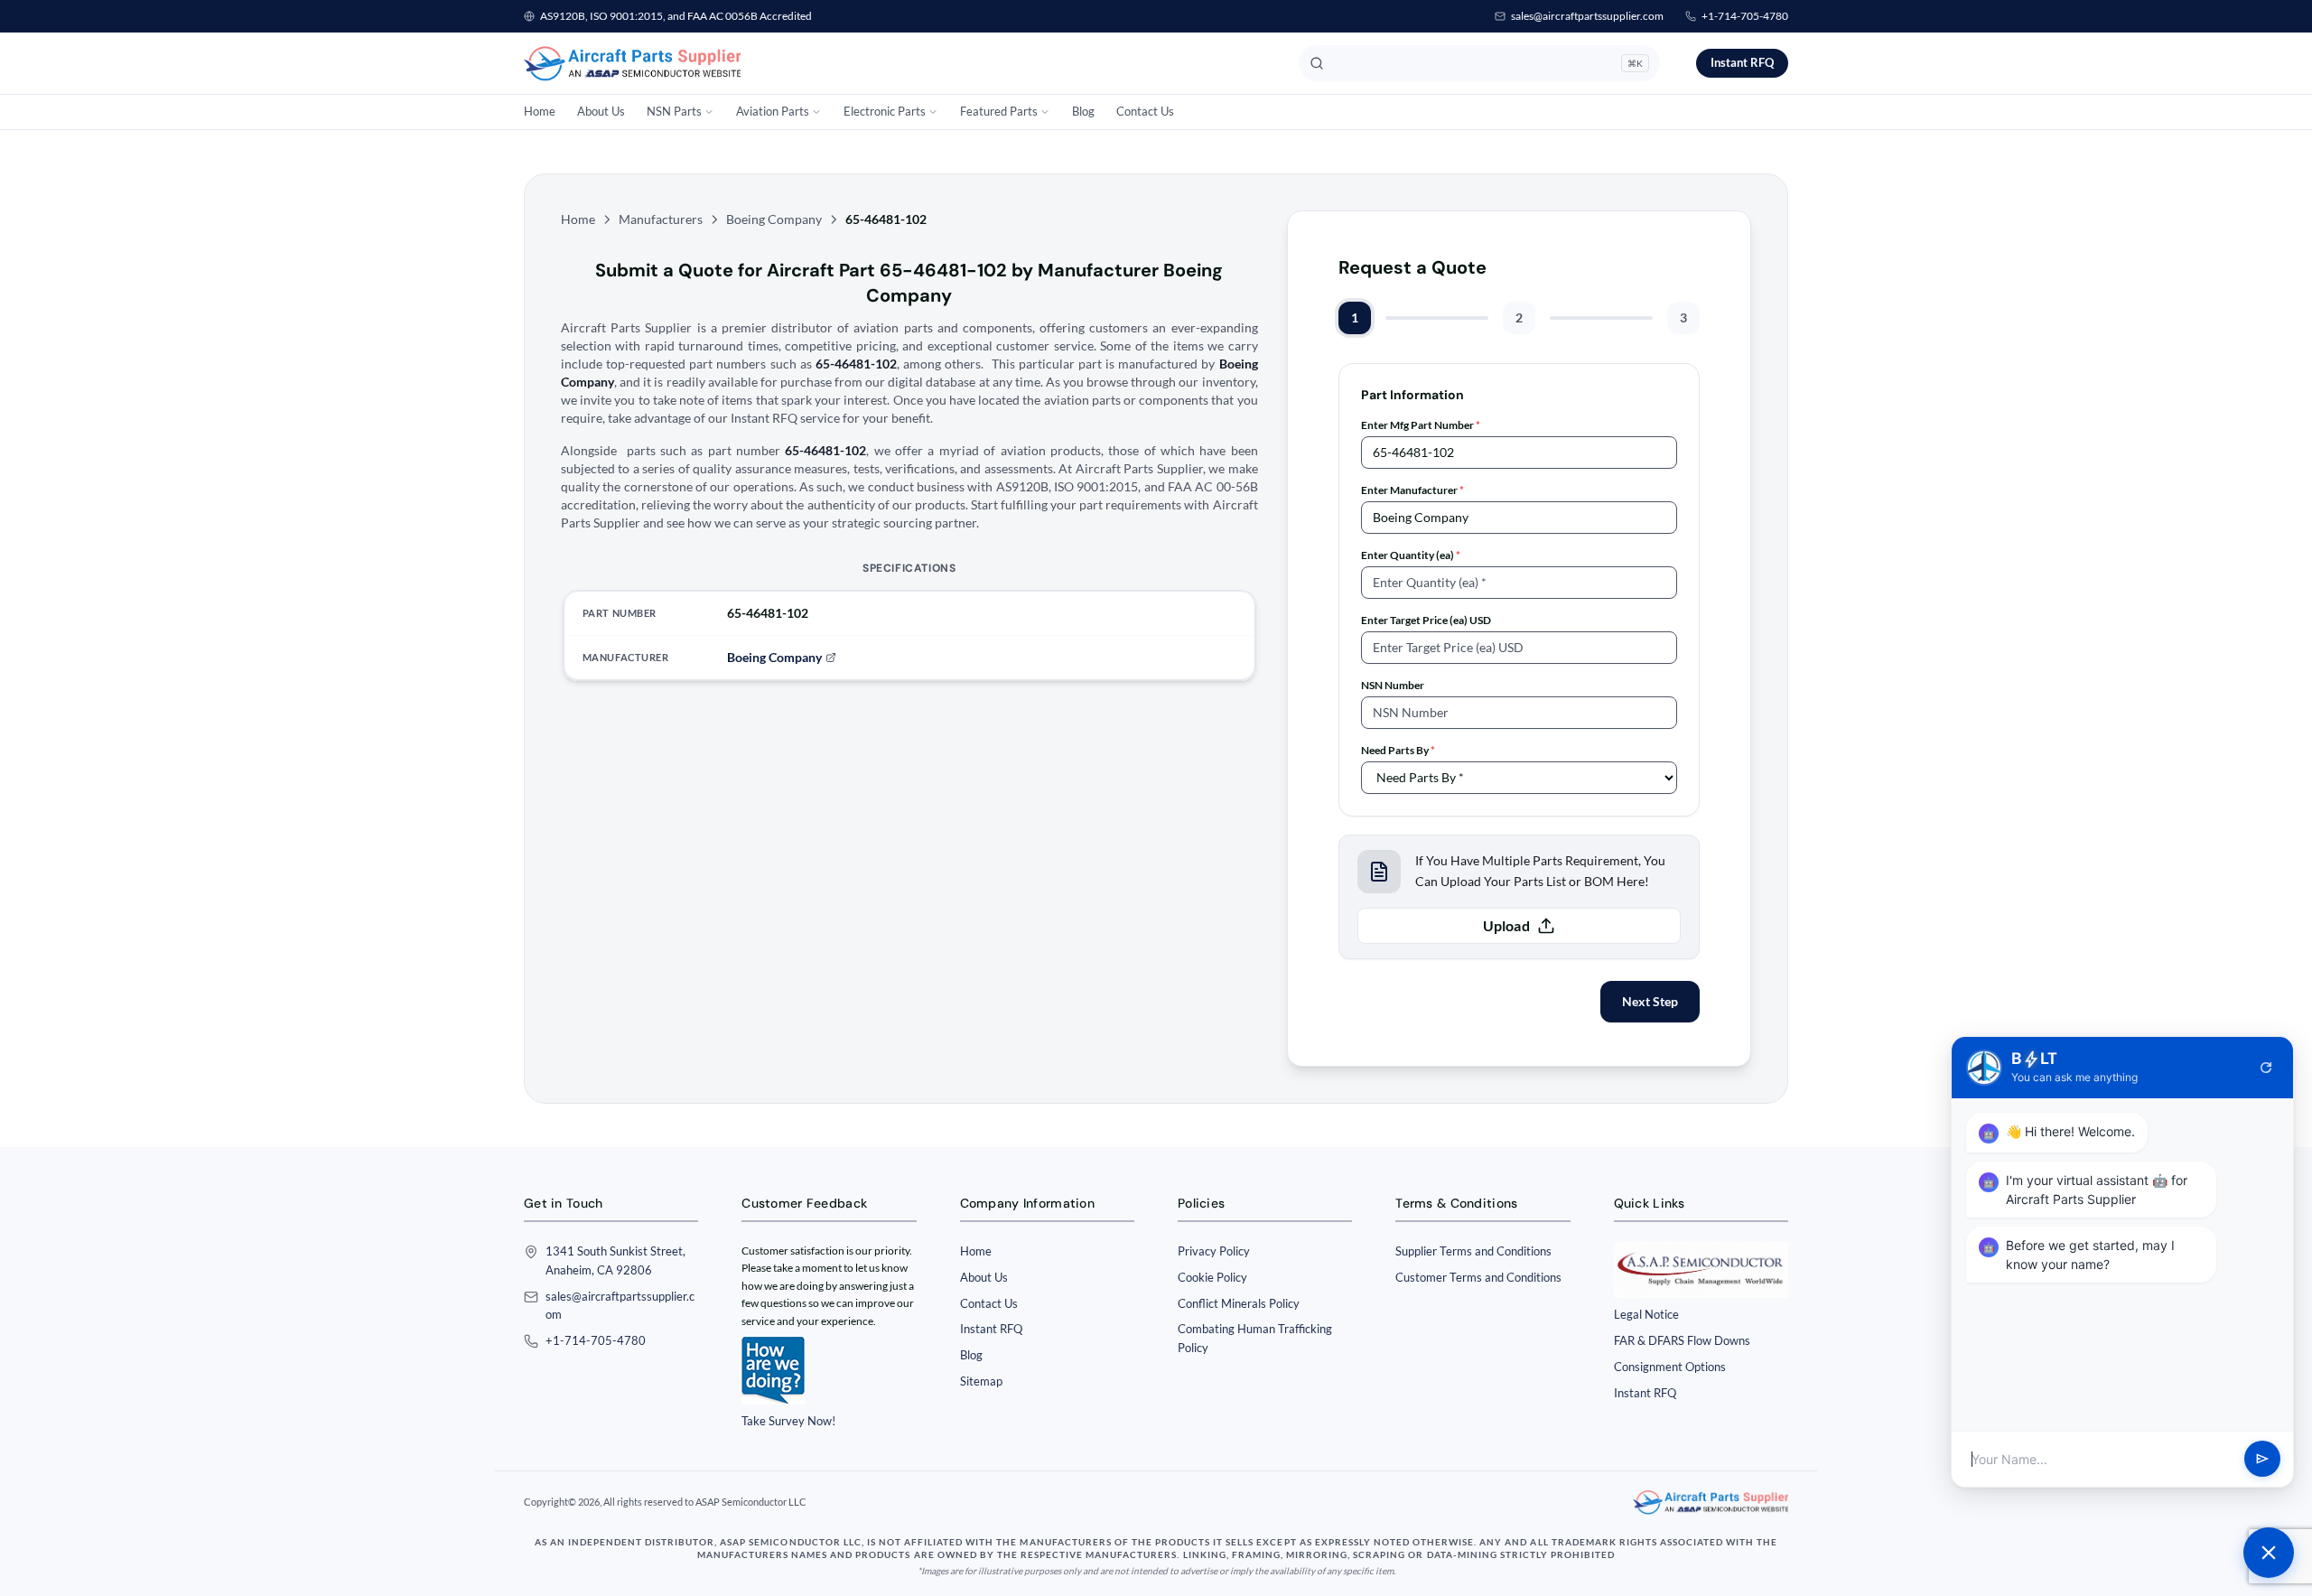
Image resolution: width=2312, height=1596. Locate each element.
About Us (601, 111)
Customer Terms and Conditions (1478, 1277)
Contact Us (1145, 111)
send (2262, 1460)
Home (540, 111)
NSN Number (1393, 685)
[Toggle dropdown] (709, 112)
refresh (2266, 1068)
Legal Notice (1646, 1314)
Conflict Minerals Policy (1239, 1303)
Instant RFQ (1742, 62)
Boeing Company (774, 219)
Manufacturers (661, 219)
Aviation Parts (773, 111)
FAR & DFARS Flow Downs (1682, 1340)
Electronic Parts (885, 111)
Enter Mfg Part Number (1421, 425)
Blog (1083, 111)
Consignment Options (1670, 1367)
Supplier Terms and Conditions (1473, 1251)
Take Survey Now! (788, 1421)
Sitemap (981, 1381)
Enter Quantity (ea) (1411, 555)
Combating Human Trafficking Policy (1255, 1338)
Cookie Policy (1212, 1277)
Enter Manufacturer (1412, 490)
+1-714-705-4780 (1745, 16)
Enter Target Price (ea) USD (1426, 620)
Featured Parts (999, 111)
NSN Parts (674, 111)
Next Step (1650, 1001)
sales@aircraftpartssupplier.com (1587, 16)
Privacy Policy (1214, 1251)
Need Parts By (1398, 750)
